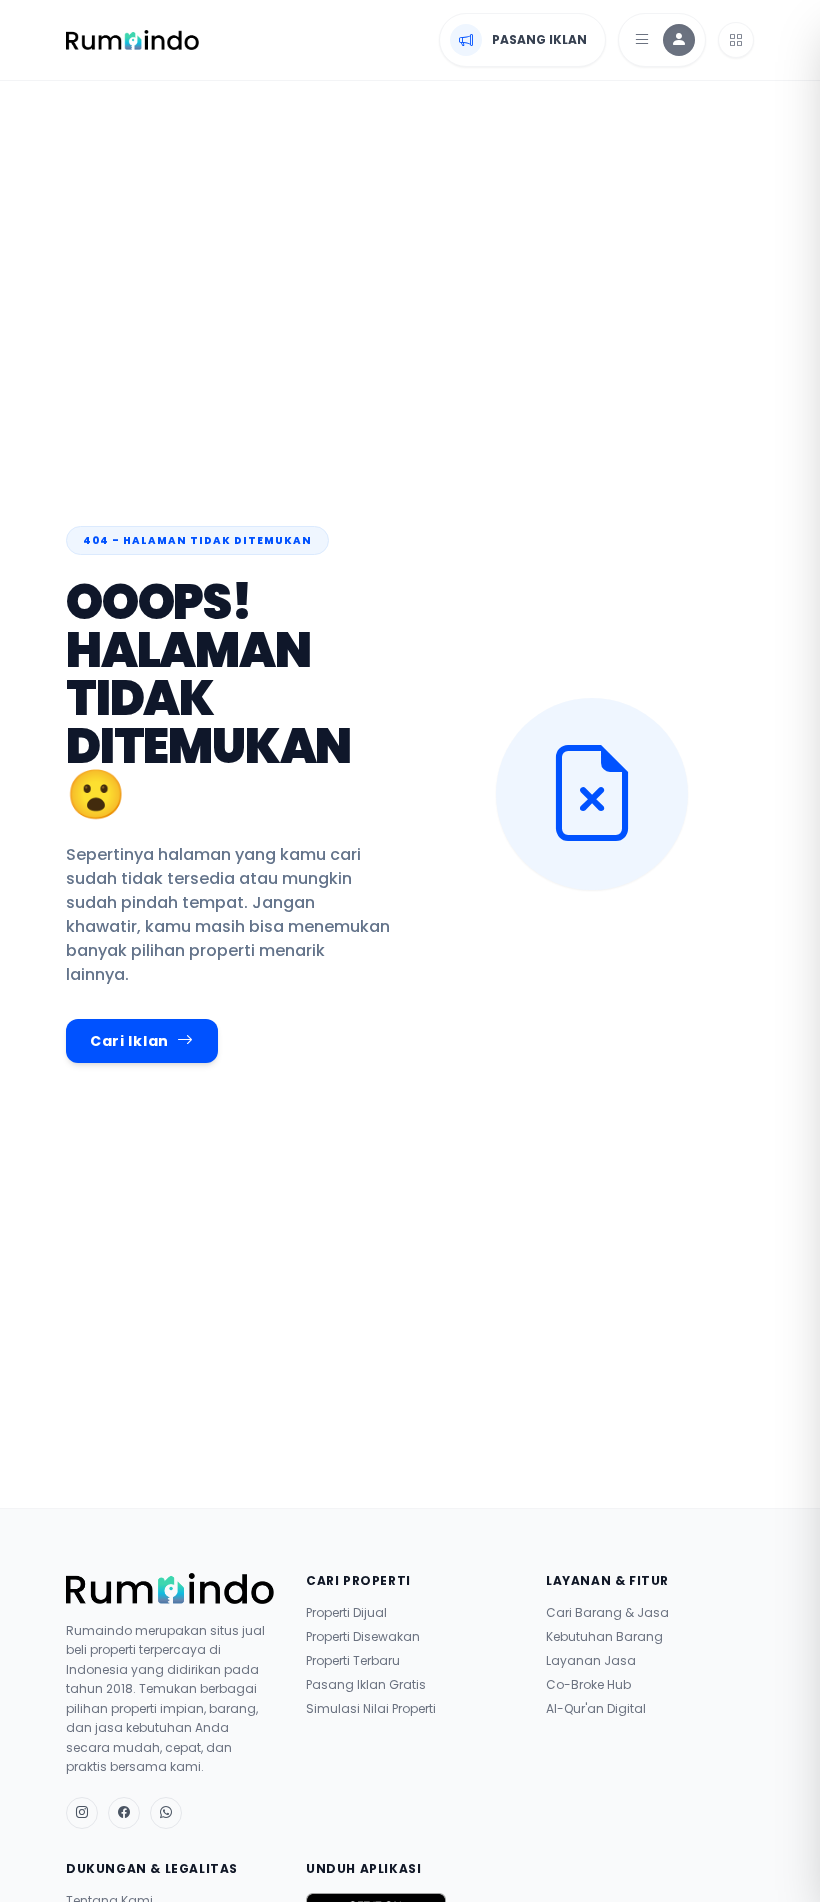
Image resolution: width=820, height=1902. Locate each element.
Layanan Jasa (591, 1661)
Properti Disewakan (363, 1637)
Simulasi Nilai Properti (371, 1709)
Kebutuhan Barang (604, 1637)
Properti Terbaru (353, 1661)
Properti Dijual (346, 1613)
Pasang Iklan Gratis (366, 1685)
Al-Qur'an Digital (596, 1709)
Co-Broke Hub (588, 1685)
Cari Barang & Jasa (607, 1613)
